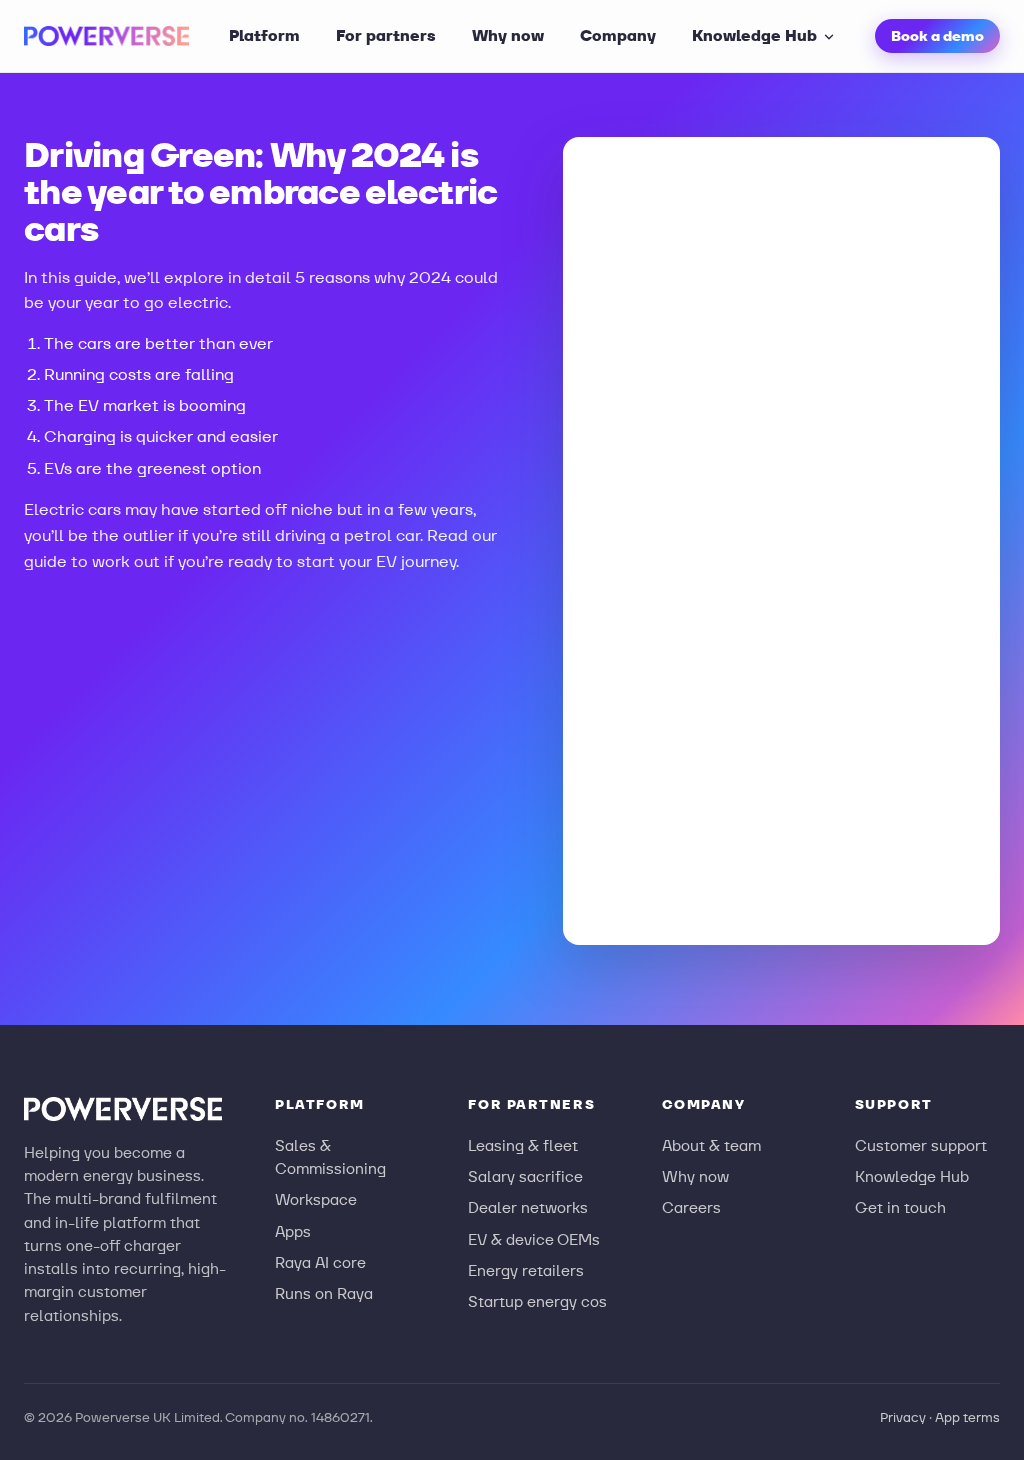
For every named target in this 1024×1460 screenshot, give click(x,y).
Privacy (903, 1417)
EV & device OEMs (534, 1239)
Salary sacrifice (525, 1176)
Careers (691, 1207)
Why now (508, 35)
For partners (386, 35)
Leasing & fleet (523, 1145)
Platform (264, 35)
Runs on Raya (324, 1293)
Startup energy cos (537, 1301)
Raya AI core (320, 1262)
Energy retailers (526, 1270)
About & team (711, 1145)
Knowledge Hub (754, 35)
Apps (293, 1231)
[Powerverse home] (106, 36)
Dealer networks (528, 1207)
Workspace (316, 1199)
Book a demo (937, 36)
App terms (967, 1417)
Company (618, 35)
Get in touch (900, 1207)
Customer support (921, 1145)
